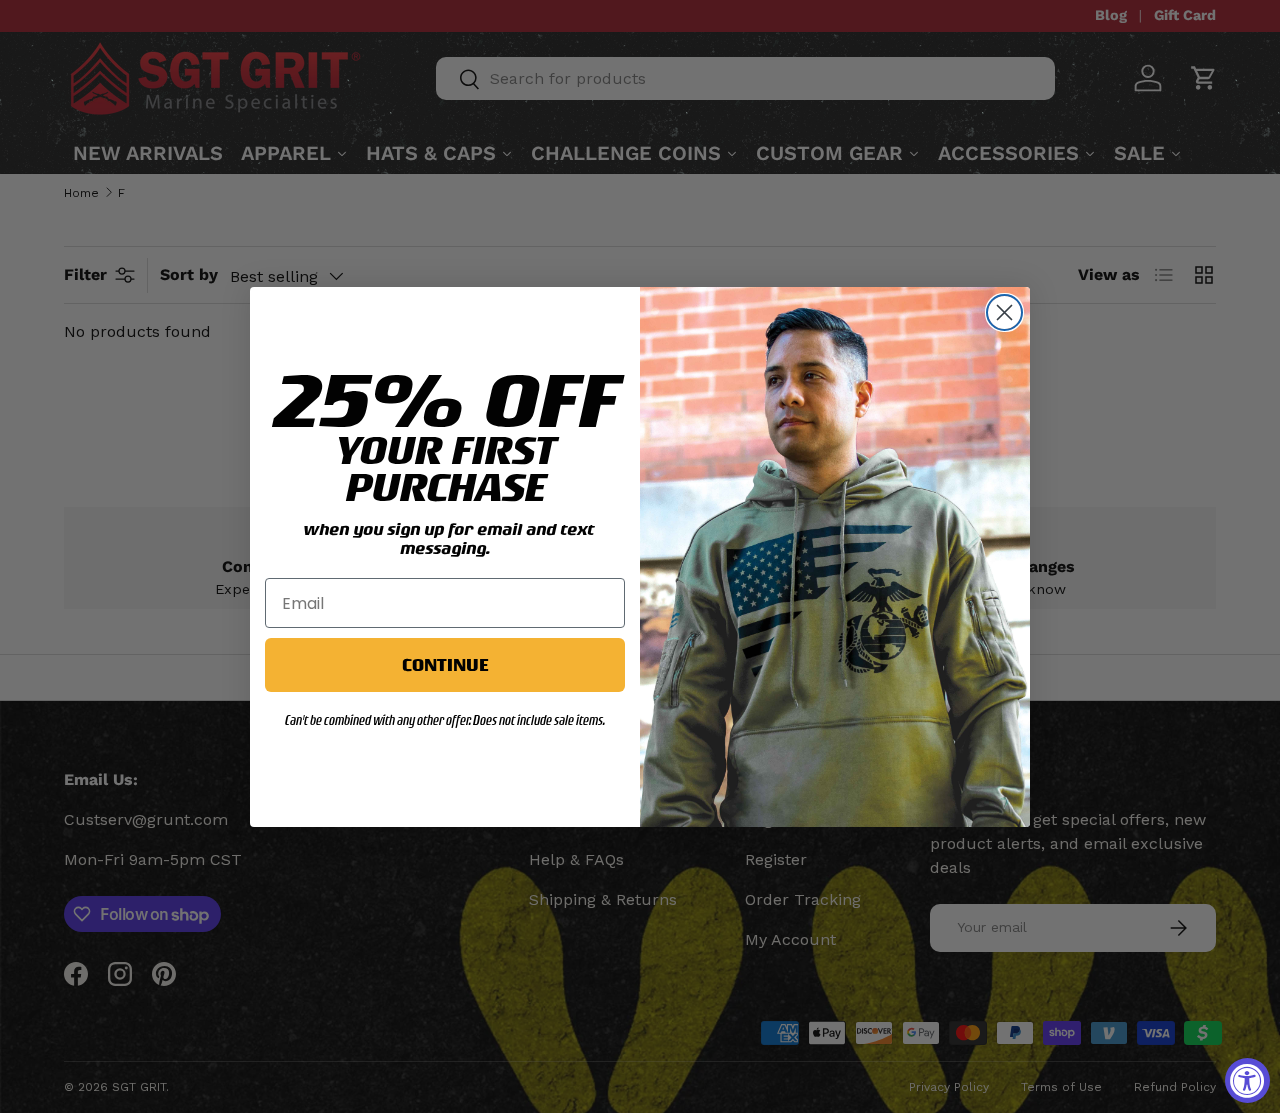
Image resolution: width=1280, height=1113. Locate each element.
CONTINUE (445, 664)
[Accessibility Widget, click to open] (1247, 1080)
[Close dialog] (1004, 312)
